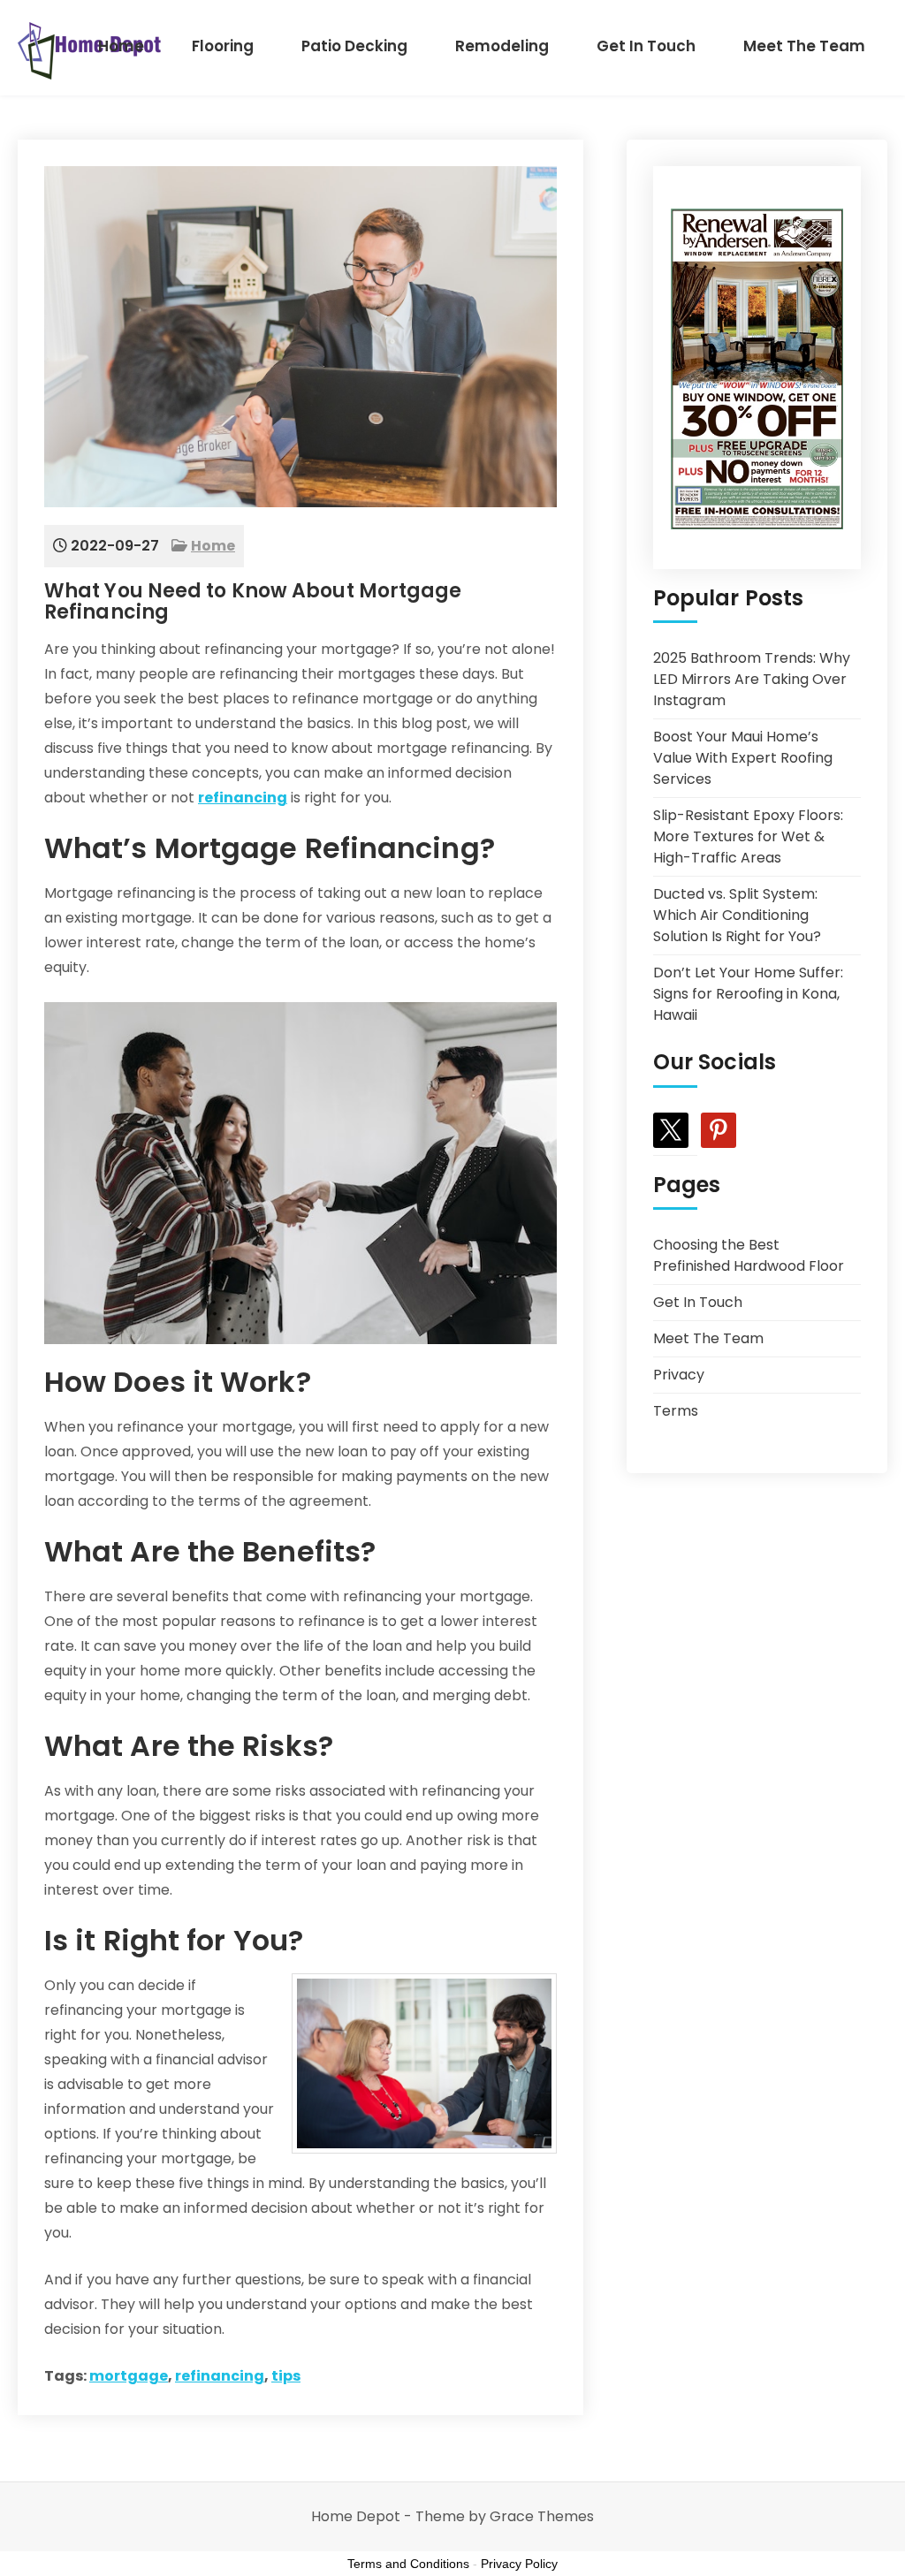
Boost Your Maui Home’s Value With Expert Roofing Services (743, 758)
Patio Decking (354, 46)
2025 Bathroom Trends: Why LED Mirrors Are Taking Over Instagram (752, 679)
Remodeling (502, 46)
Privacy (679, 1375)
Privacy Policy (519, 2564)
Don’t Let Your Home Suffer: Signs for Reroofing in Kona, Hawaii (748, 994)
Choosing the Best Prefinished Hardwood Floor (749, 1255)
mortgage (129, 2376)
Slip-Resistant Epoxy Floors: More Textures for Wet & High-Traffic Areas (748, 836)
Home (121, 46)
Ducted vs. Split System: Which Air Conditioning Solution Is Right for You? (737, 915)
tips (286, 2376)
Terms (676, 1411)
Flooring (223, 46)
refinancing (243, 798)
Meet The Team (804, 46)
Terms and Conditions (408, 2564)
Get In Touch (646, 46)
